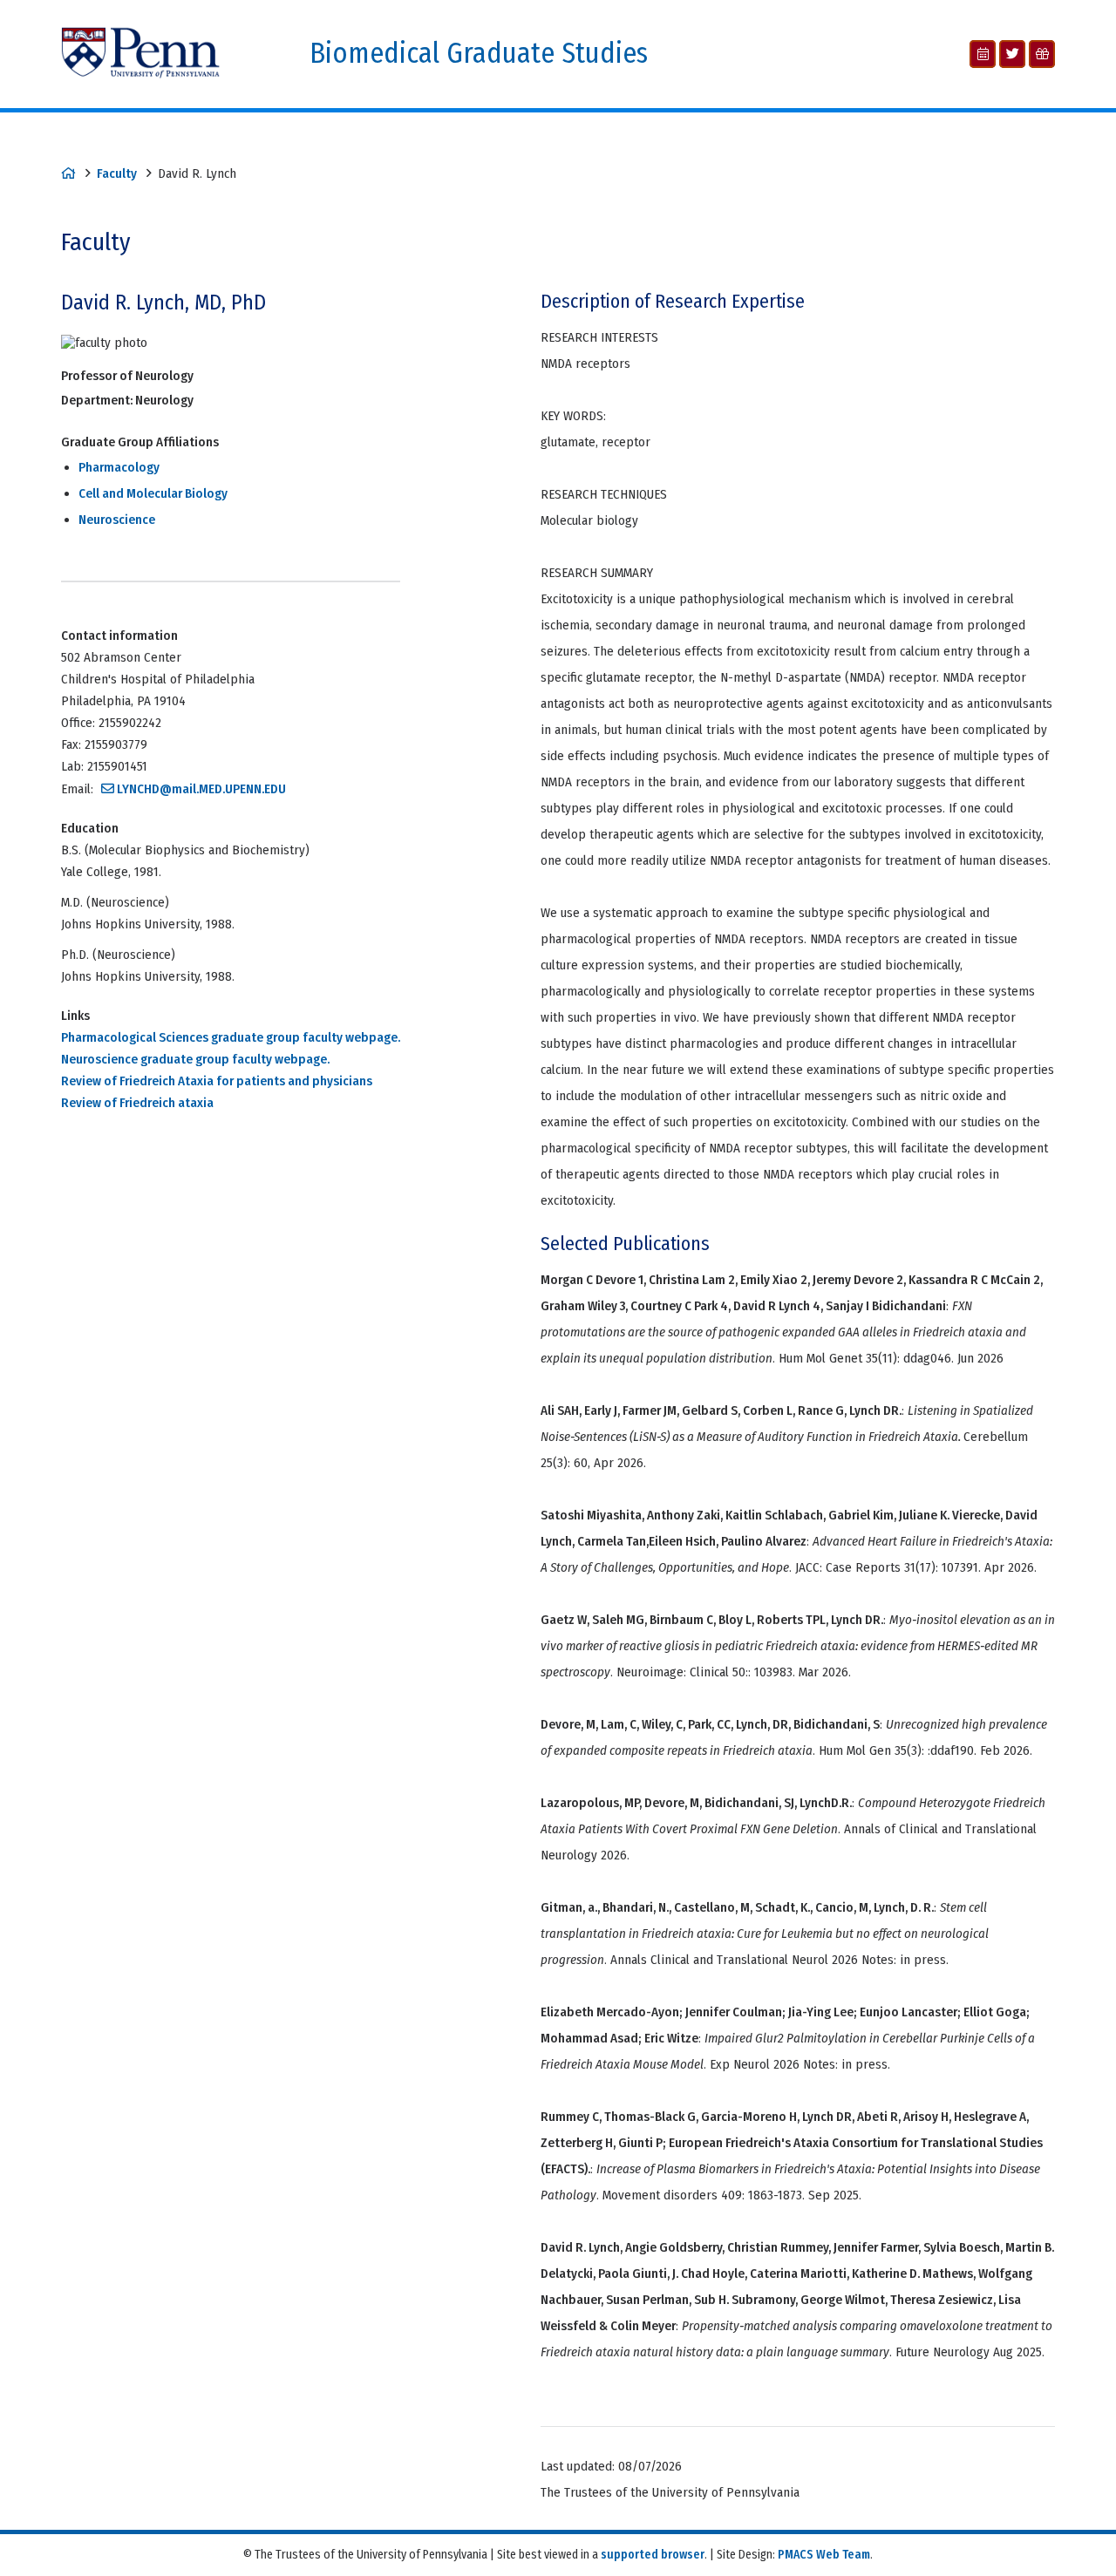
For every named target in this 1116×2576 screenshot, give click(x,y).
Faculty (117, 173)
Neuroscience (117, 520)
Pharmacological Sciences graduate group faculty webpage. (231, 1037)
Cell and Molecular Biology (153, 493)
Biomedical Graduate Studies (479, 54)
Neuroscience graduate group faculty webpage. (195, 1059)
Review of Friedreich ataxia (137, 1103)
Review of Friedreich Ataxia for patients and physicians (217, 1081)
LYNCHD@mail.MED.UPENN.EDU (201, 789)
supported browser (653, 2555)
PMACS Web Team (824, 2555)
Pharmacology (119, 467)
